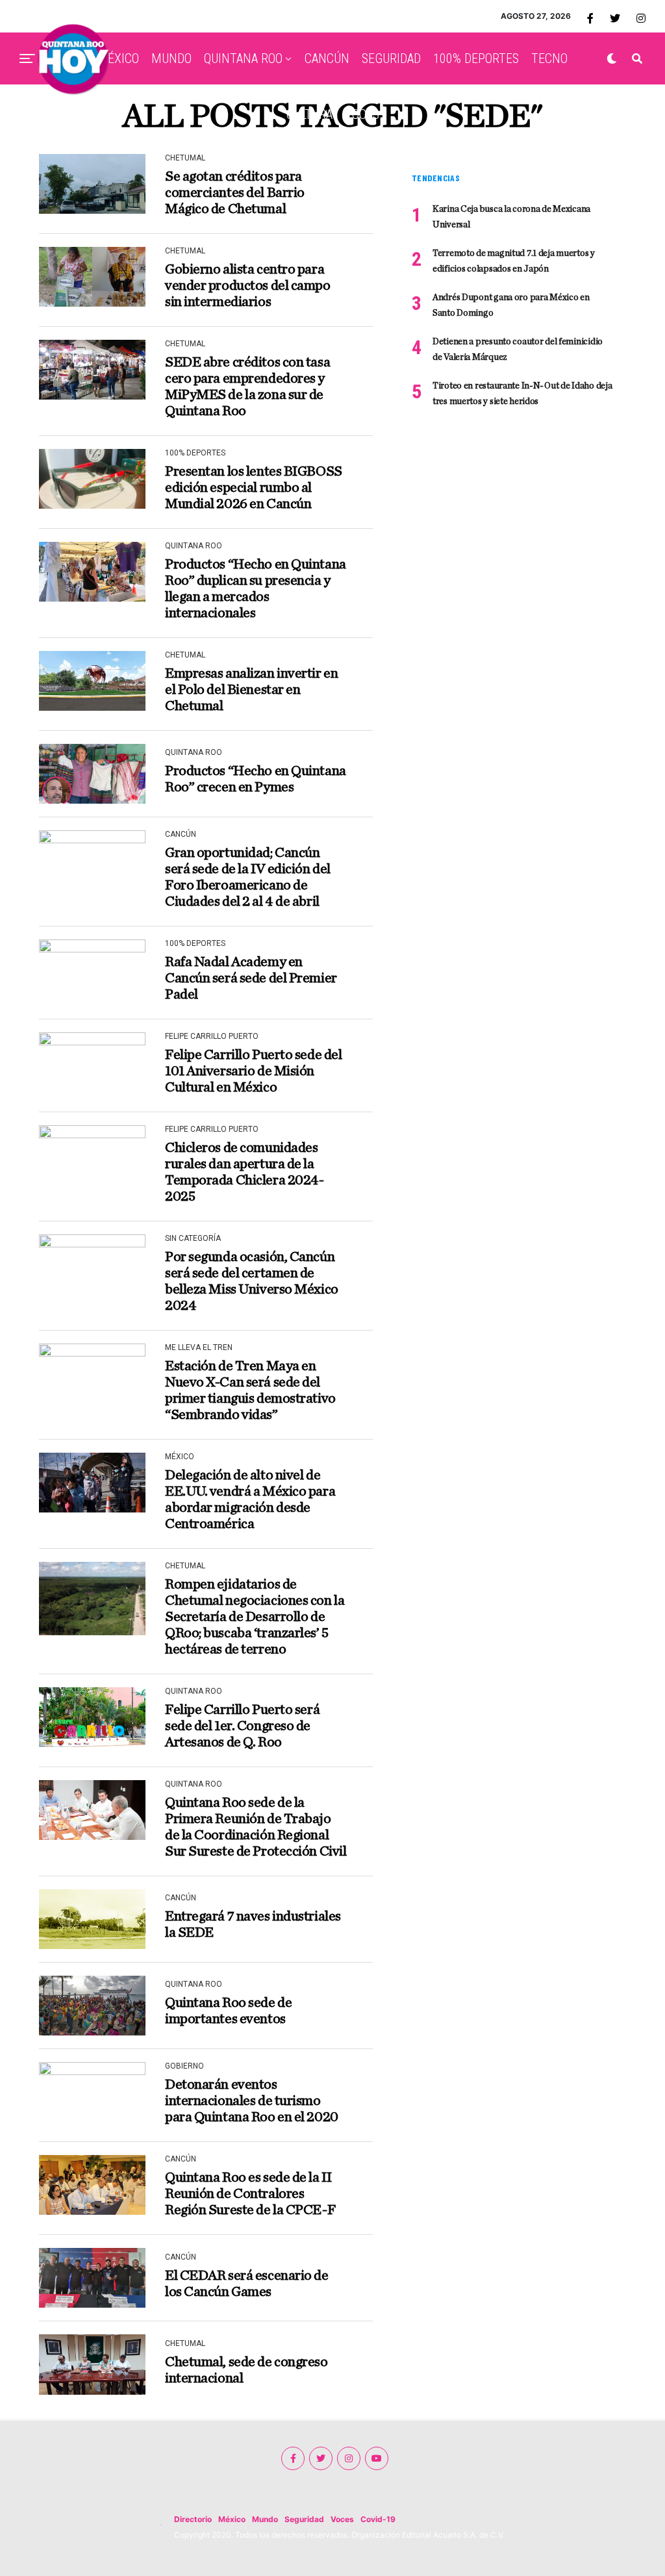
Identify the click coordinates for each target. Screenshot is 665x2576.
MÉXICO (118, 58)
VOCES (362, 114)
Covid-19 (378, 2519)
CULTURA (309, 114)
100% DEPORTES (476, 58)
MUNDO (171, 58)
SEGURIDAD (391, 58)
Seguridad (304, 2519)
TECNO (549, 58)
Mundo (265, 2519)
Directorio (193, 2519)
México (232, 2519)
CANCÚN (327, 58)
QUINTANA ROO (243, 58)
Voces (342, 2519)
